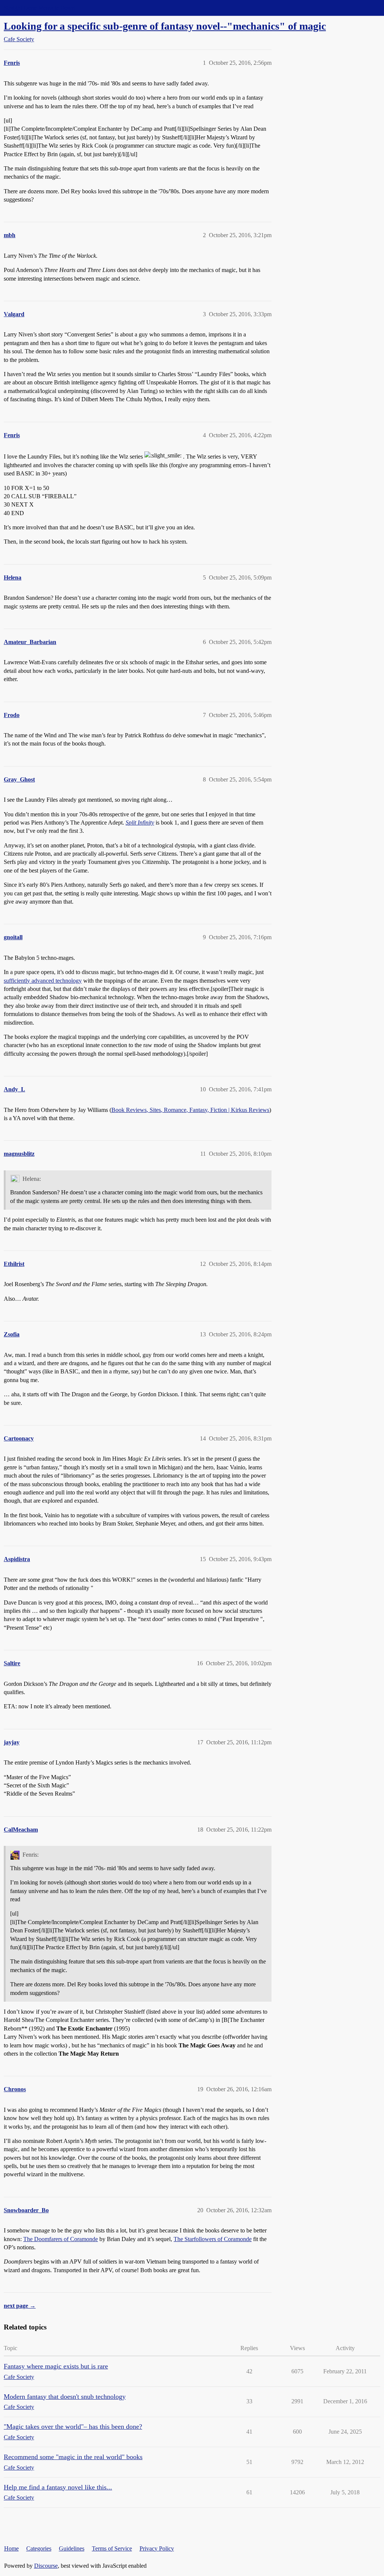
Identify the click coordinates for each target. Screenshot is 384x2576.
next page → (20, 2306)
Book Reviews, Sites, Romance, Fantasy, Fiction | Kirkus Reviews (190, 1110)
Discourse (46, 2566)
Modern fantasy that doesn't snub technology (65, 2397)
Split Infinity (140, 823)
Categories (39, 2548)
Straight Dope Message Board (39, 8)
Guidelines (72, 2548)
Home (11, 2548)
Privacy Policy (157, 2548)
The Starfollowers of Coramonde (213, 2239)
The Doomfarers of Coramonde (61, 2239)
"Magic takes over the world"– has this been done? (73, 2427)
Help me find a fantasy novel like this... (58, 2487)
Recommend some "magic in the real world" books (73, 2457)
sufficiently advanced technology (43, 981)
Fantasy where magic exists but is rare (56, 2366)
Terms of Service (112, 2548)
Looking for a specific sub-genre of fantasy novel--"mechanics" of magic (165, 26)
